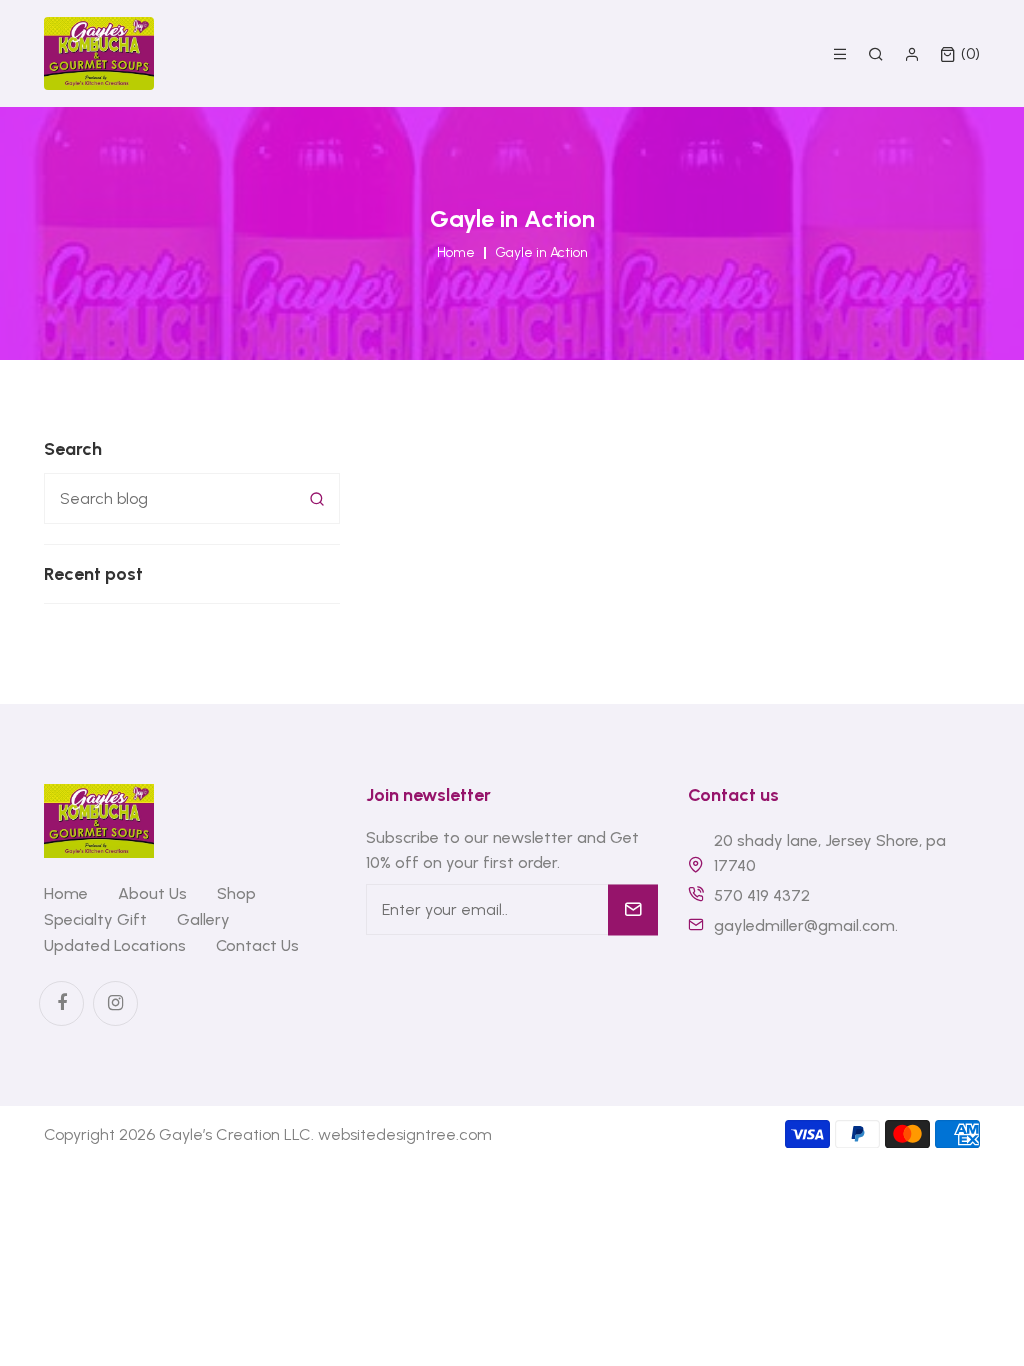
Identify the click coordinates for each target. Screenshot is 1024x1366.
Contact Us (257, 945)
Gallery (203, 919)
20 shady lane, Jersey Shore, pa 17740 (830, 853)
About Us (152, 893)
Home (456, 253)
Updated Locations (115, 945)
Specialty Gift (95, 919)
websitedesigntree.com (405, 1134)
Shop (236, 893)
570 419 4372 (762, 895)
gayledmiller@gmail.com (804, 925)
